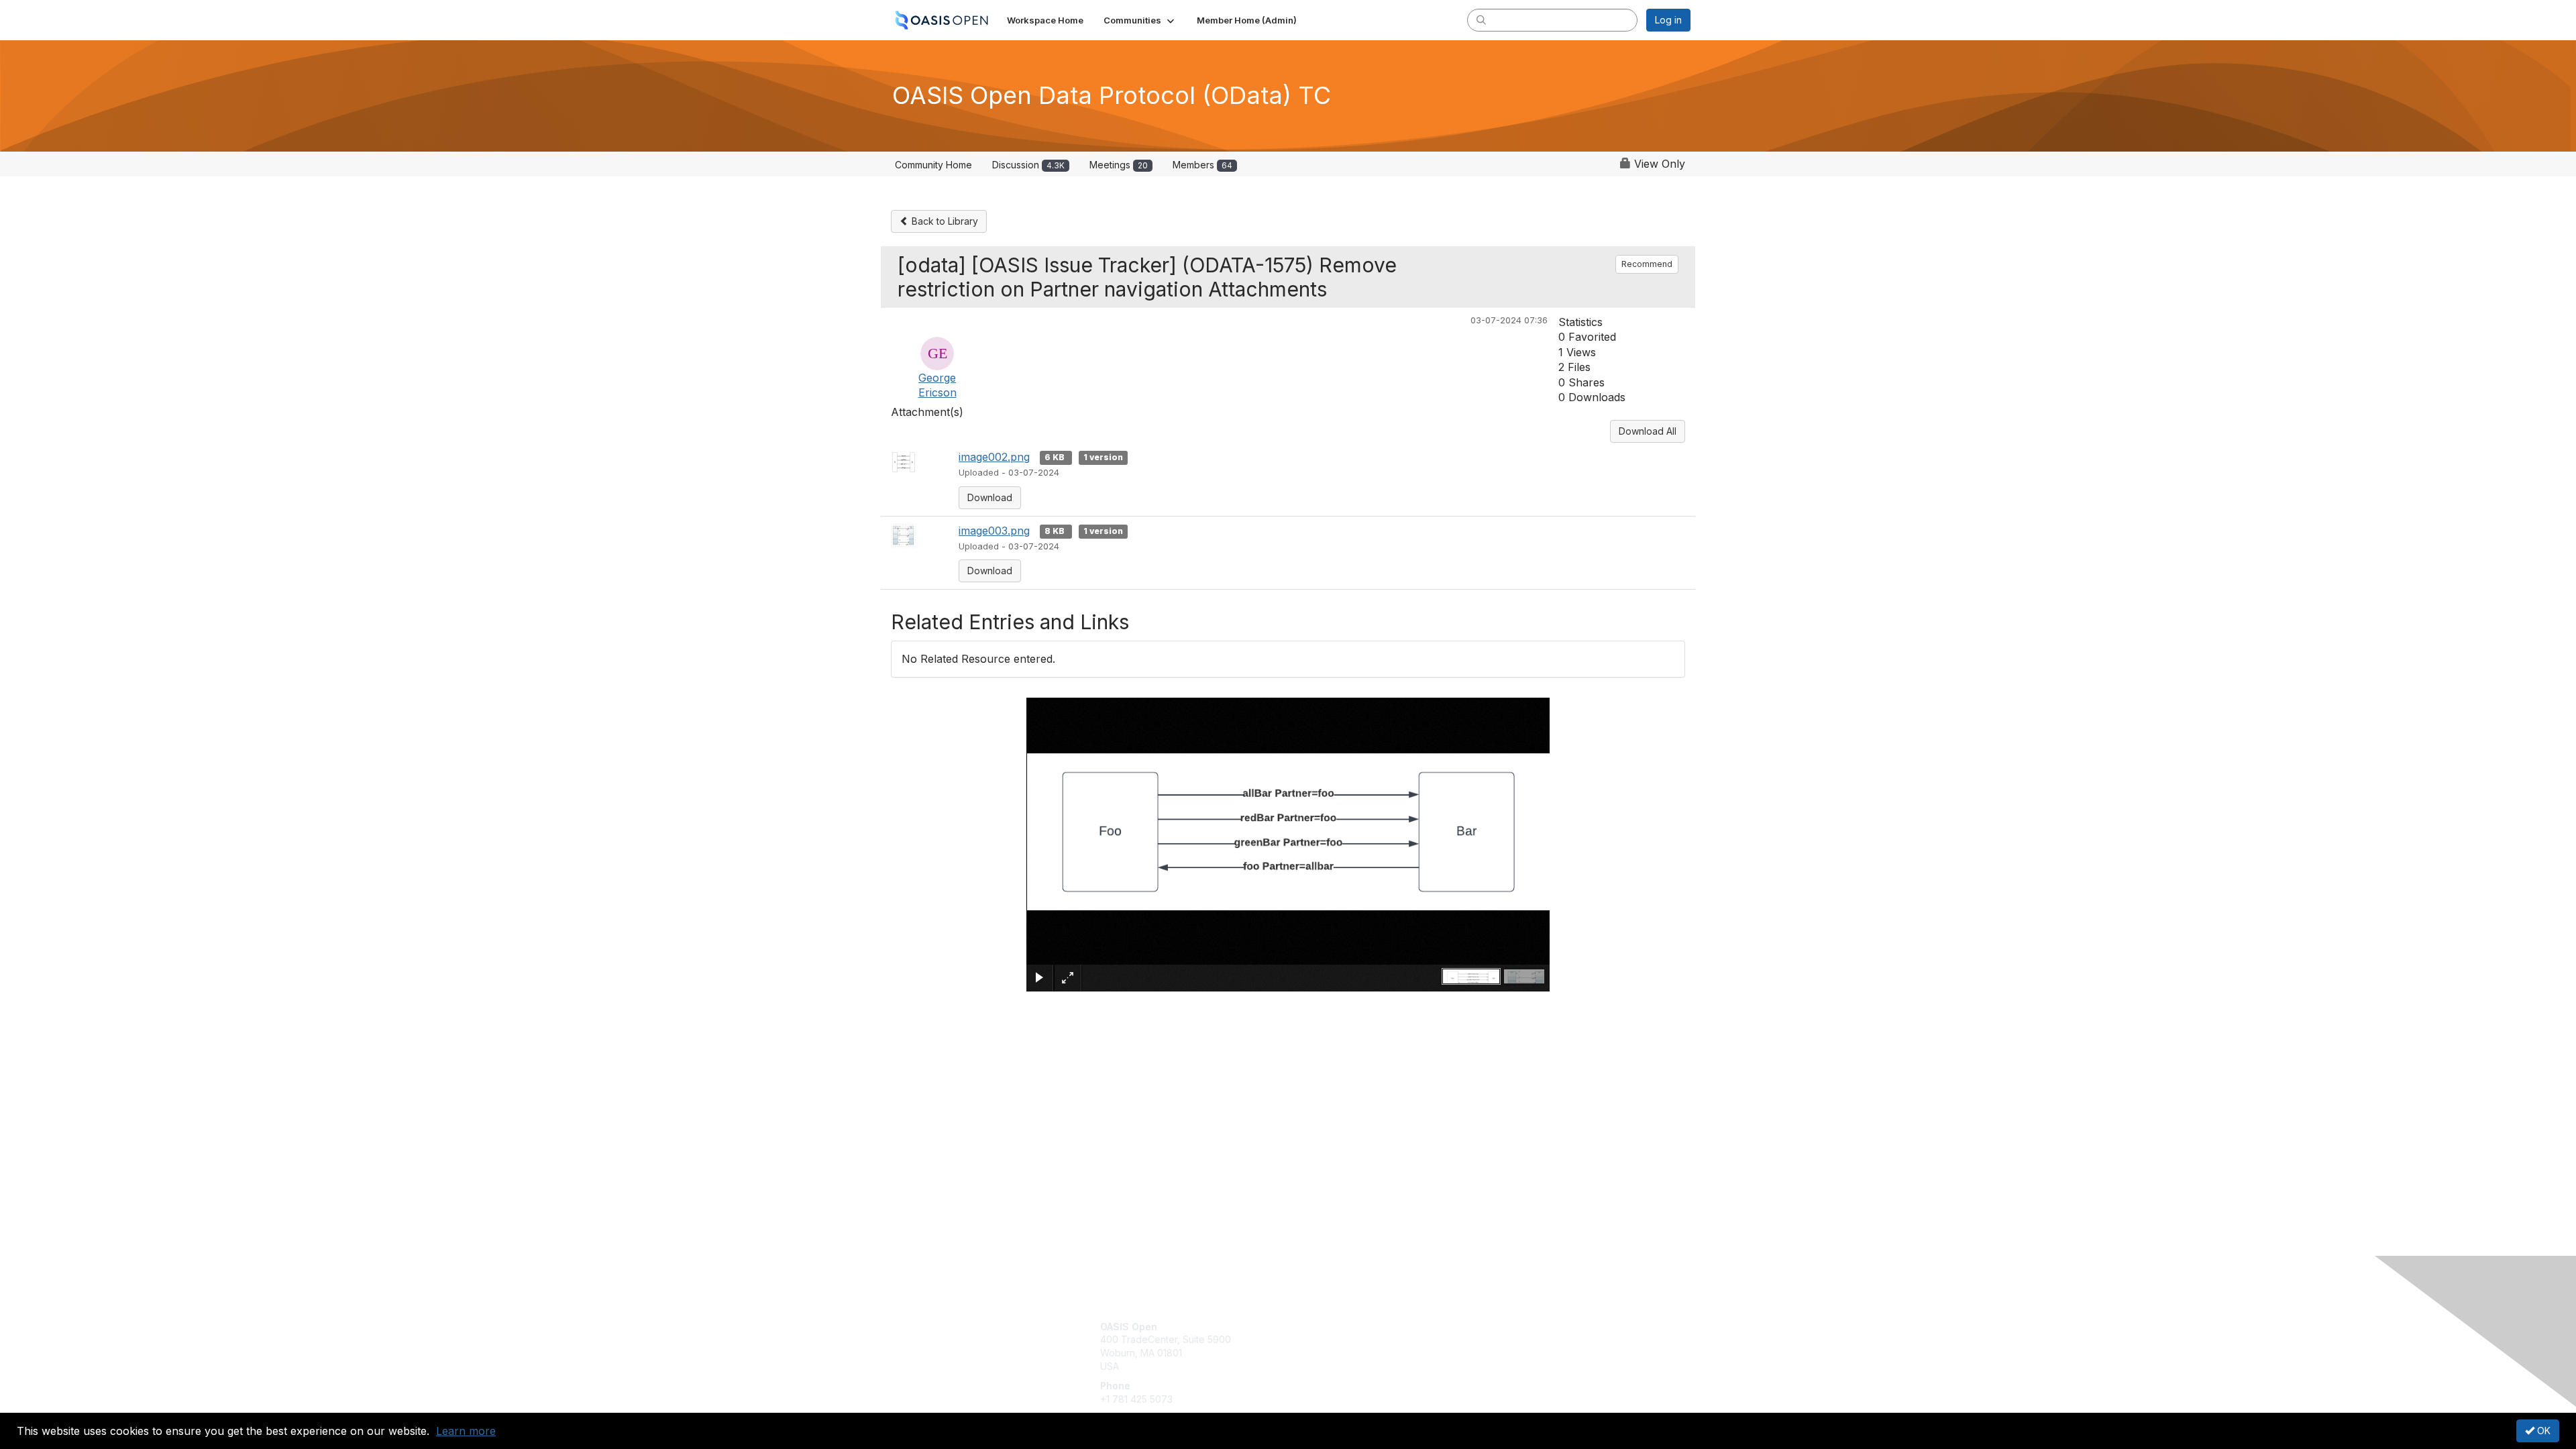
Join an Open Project (1340, 1346)
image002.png (994, 457)
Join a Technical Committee (1354, 1366)
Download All (1648, 431)
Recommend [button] (1647, 264)
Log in (1668, 20)
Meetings (1119, 165)
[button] (1140, 20)
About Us (1507, 1327)
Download (990, 497)
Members (1202, 165)
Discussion (1028, 165)
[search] (1481, 19)
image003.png (994, 531)
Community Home (933, 165)
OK (2542, 1431)
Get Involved (1322, 1327)
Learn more (466, 1431)
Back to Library (944, 221)
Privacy (1504, 1339)
